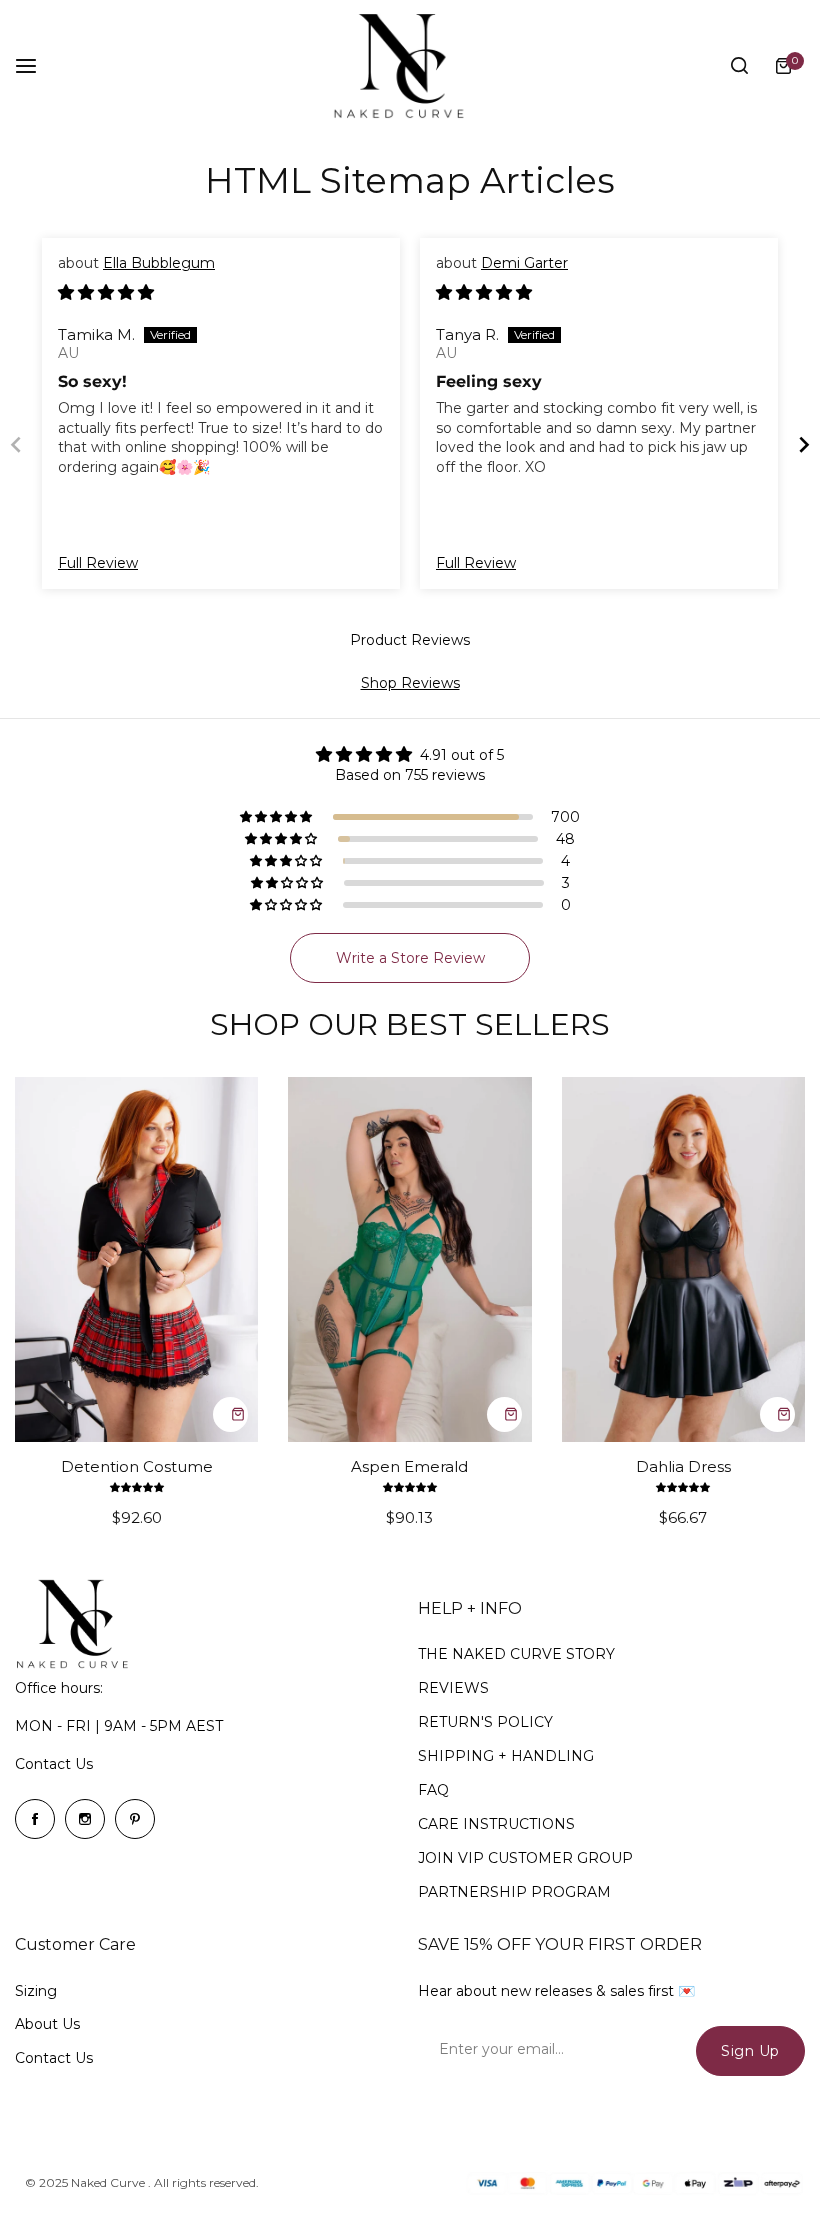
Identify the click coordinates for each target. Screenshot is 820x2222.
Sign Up (750, 2051)
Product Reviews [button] (410, 640)
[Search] (739, 66)
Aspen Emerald (409, 1466)
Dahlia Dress (683, 1466)
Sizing (36, 1991)
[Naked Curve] (410, 66)
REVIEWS (453, 1688)
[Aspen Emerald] (409, 1259)
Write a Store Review (410, 958)
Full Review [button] (98, 563)
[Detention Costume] (136, 1259)
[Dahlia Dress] (683, 1259)
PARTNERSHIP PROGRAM (514, 1892)
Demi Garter (524, 263)
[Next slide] (804, 444)
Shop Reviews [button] (410, 683)
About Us (47, 2024)
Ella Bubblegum (159, 263)
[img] (106, 293)
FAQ (433, 1790)
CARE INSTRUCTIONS (496, 1824)
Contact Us (54, 1764)
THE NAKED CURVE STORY (516, 1654)
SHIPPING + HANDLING (506, 1756)
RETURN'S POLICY (485, 1722)
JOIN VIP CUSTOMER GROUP (525, 1858)
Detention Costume (137, 1466)
